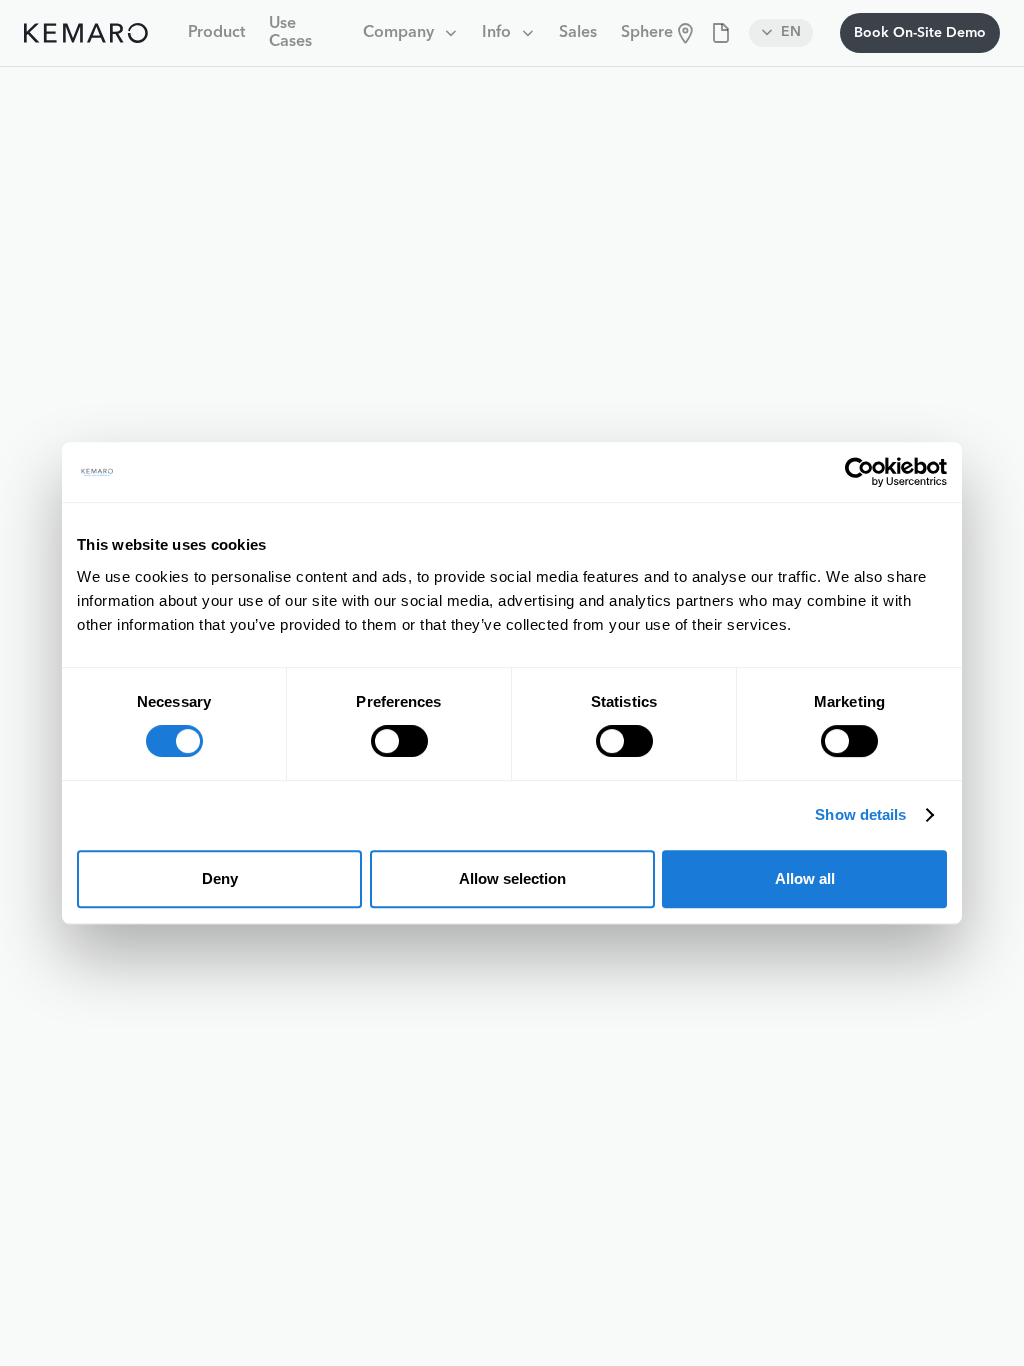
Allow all (805, 878)
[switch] (399, 741)
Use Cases (290, 33)
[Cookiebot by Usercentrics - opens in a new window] (859, 472)
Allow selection (512, 878)
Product (216, 33)
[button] (410, 33)
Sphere (647, 33)
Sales (578, 33)
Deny (220, 878)
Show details (860, 814)
